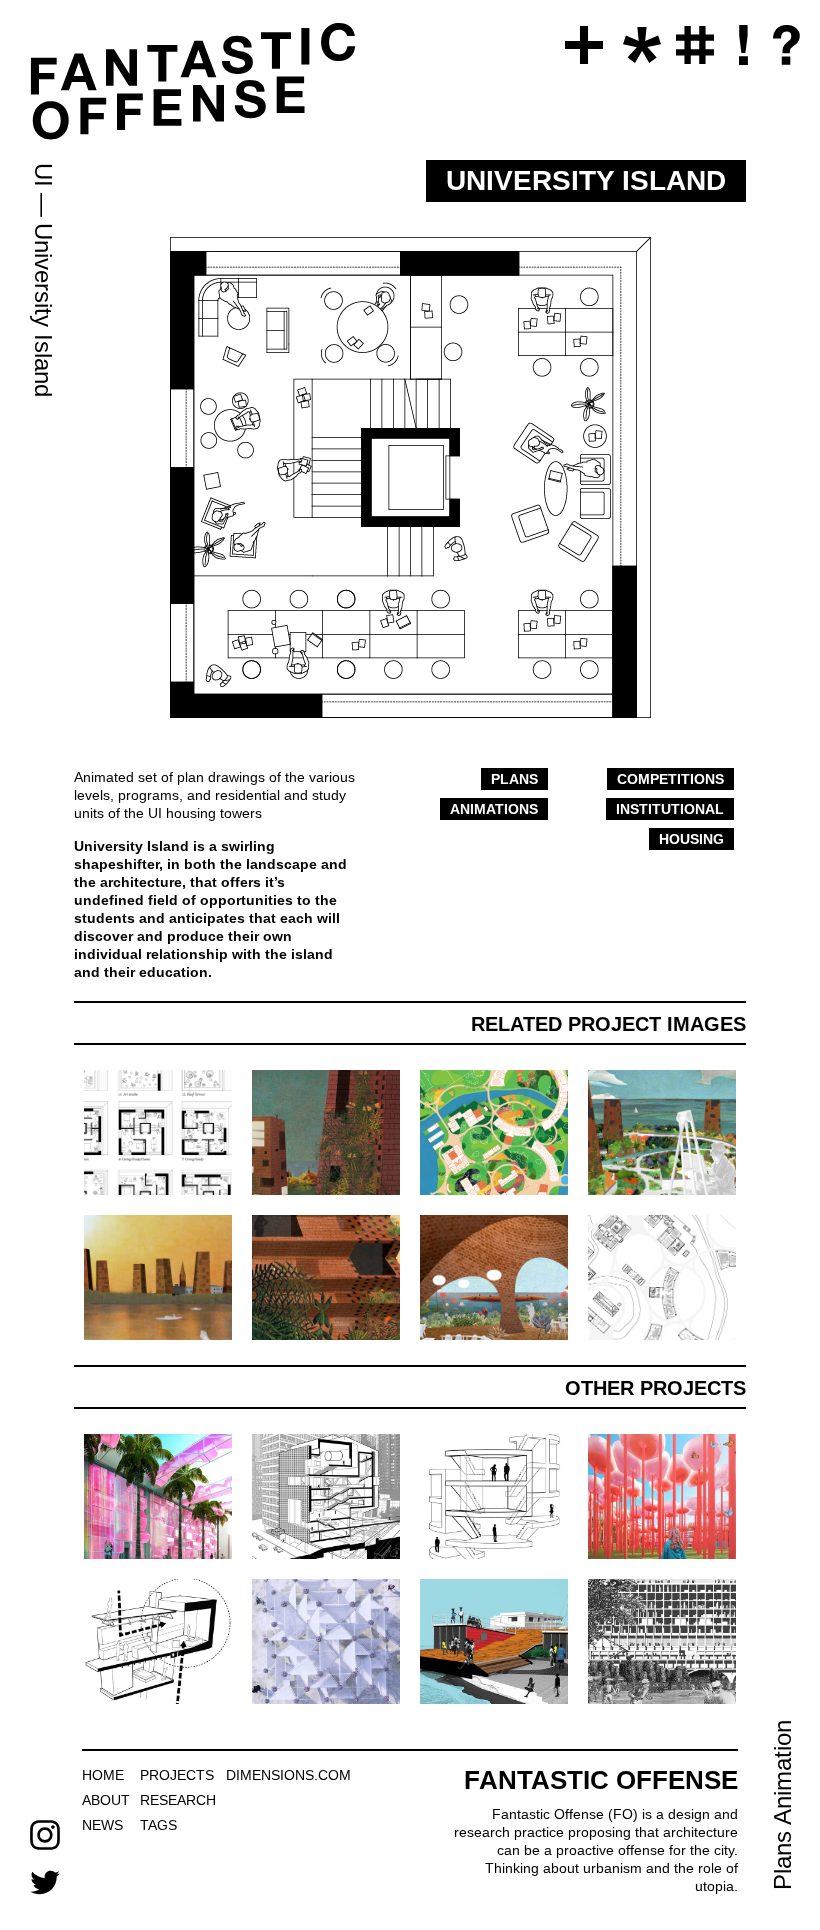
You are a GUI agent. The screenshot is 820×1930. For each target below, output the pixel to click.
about (106, 1800)
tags (158, 1825)
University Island (43, 310)
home (103, 1775)
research (178, 1800)
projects (177, 1775)
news (102, 1825)
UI (43, 175)
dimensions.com (288, 1775)
